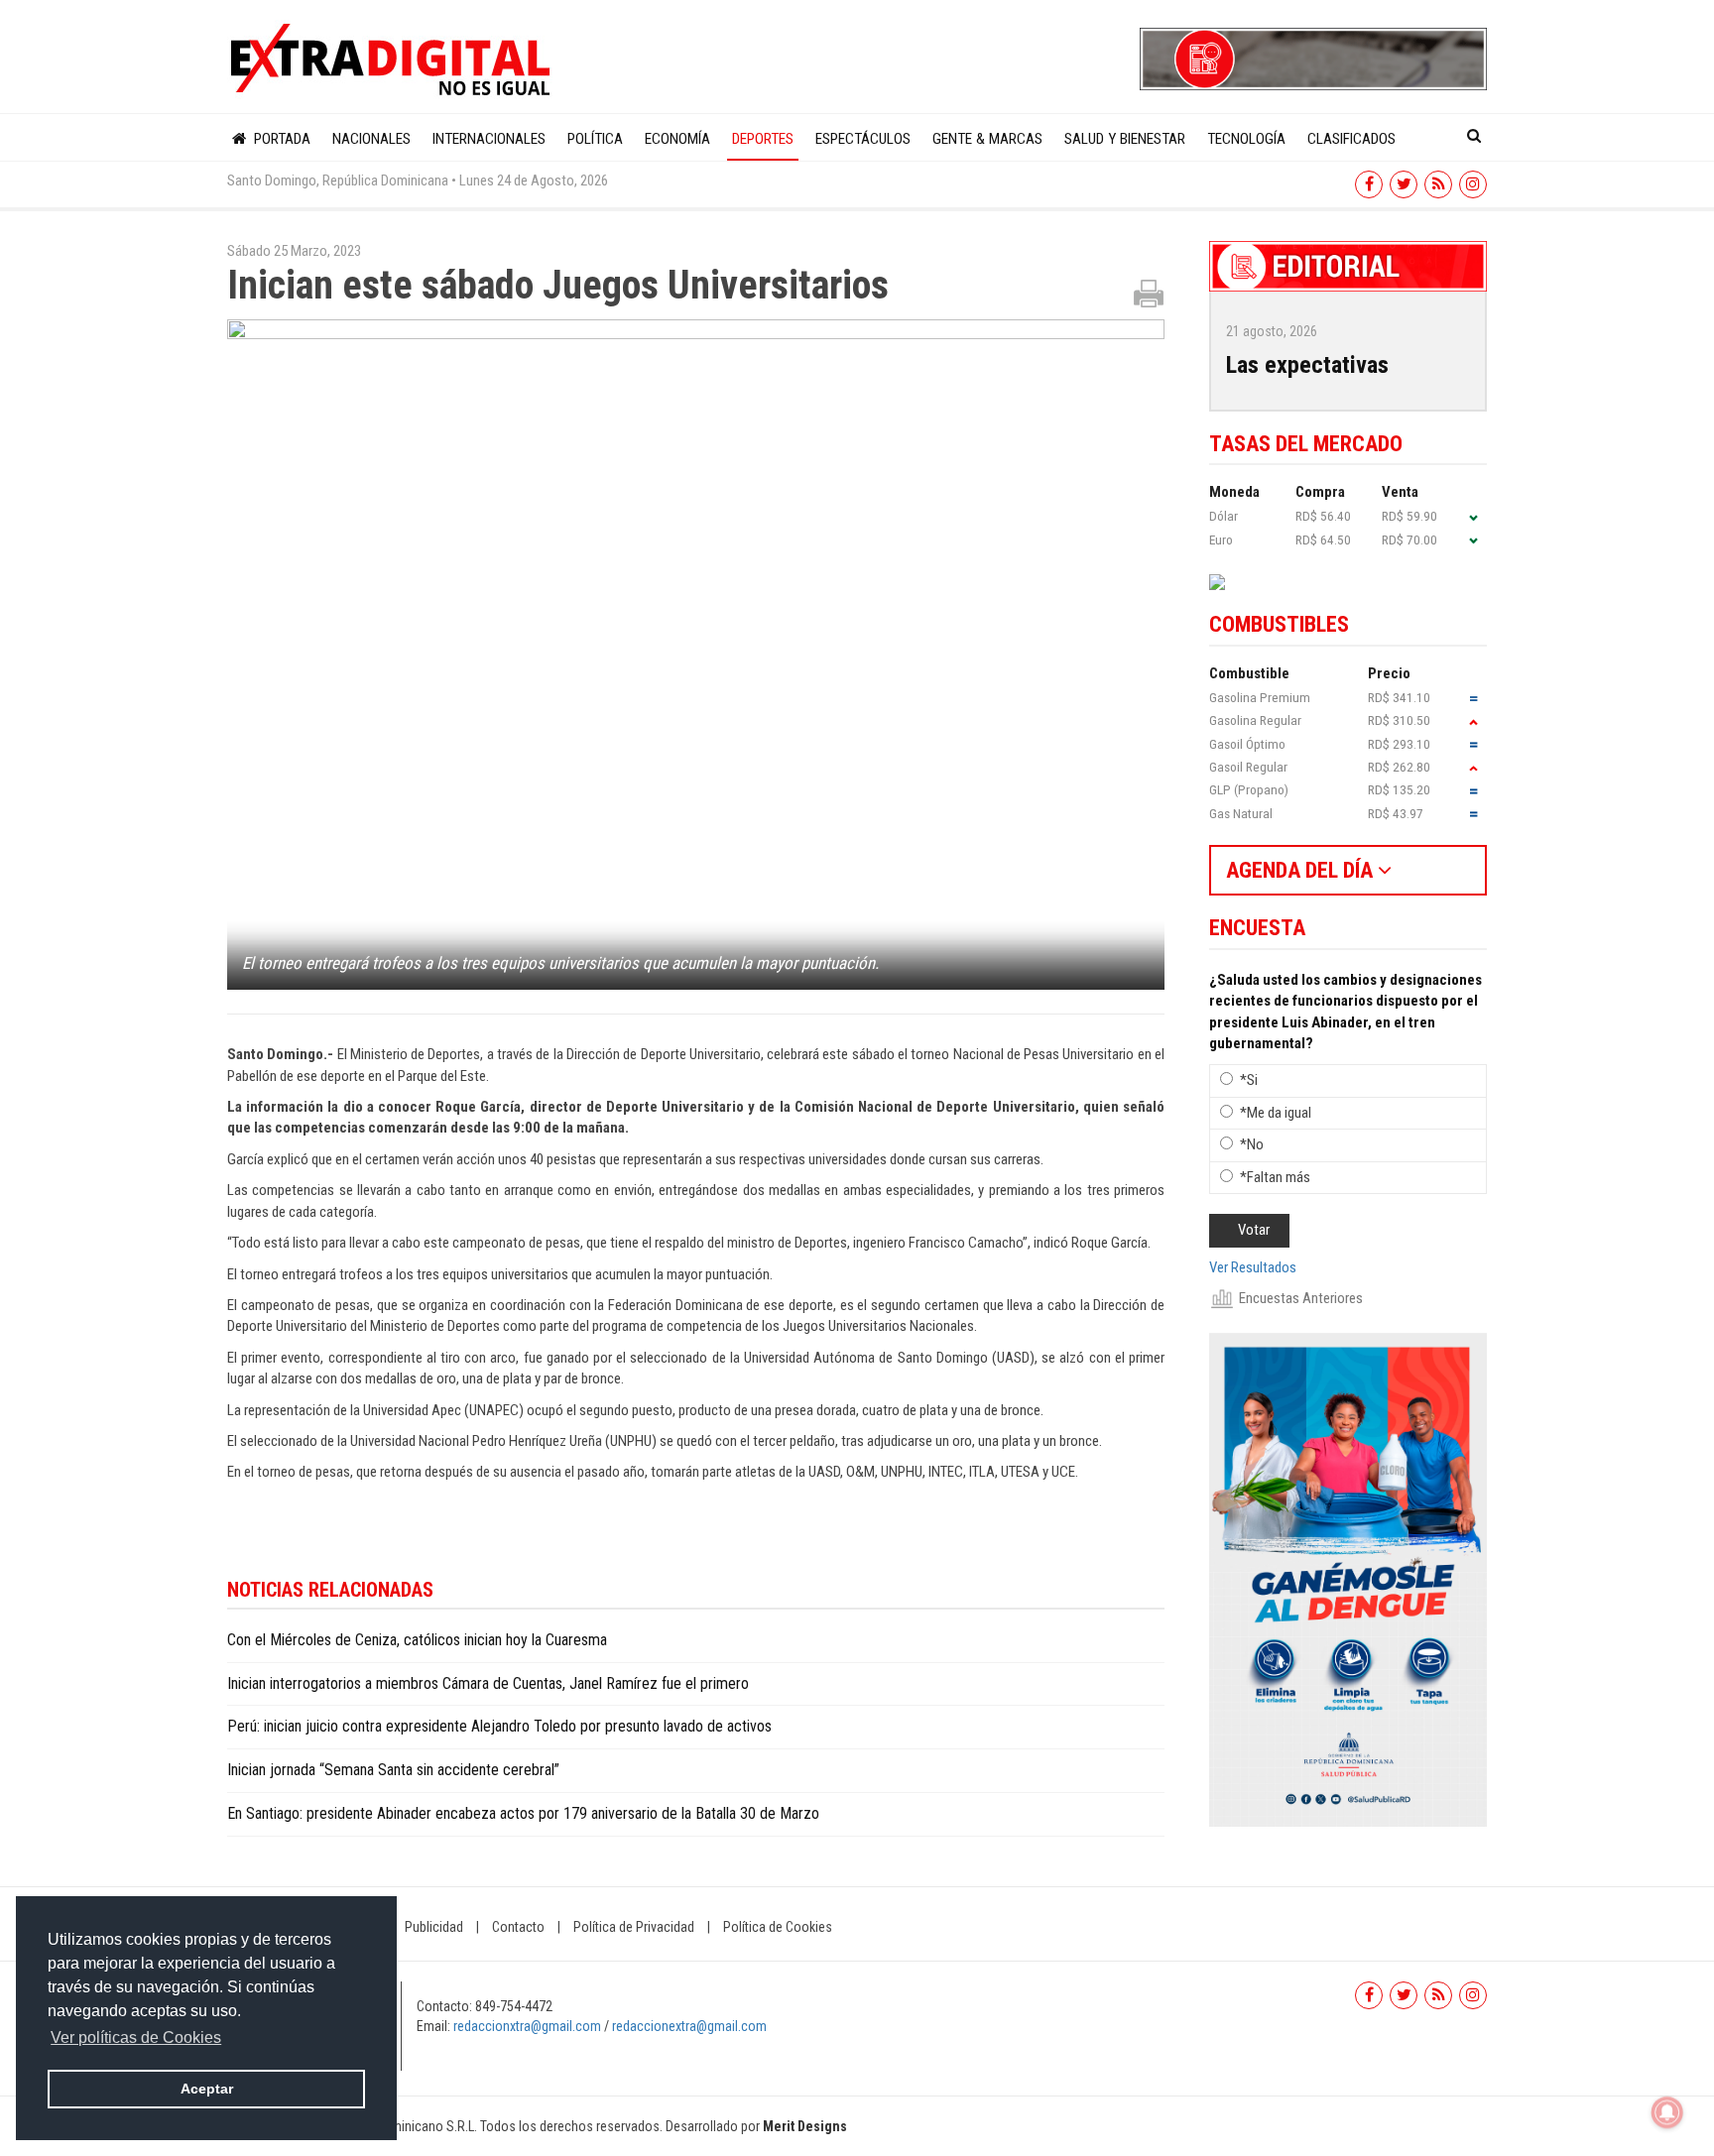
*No (1252, 1144)
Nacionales (371, 139)
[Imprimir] (1149, 293)
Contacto (518, 1927)
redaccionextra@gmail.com (689, 2026)
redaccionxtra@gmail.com (527, 2026)
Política (595, 139)
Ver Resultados (1253, 1267)
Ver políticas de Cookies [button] (136, 2037)
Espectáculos (863, 139)
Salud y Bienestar (1125, 139)
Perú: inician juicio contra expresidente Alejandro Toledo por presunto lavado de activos (499, 1726)
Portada (280, 139)
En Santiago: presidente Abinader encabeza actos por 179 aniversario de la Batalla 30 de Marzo (523, 1813)
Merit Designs (805, 2126)
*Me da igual (1276, 1113)
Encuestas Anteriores (1301, 1298)
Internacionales (489, 139)
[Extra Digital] (393, 60)
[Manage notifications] (1667, 2112)
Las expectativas (1307, 365)
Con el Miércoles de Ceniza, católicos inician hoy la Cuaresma (417, 1640)
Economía (677, 139)
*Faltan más (1275, 1177)
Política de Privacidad (634, 1927)
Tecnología (1246, 139)
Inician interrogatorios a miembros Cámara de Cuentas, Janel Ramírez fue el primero (488, 1683)
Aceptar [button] (207, 2089)
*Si (1249, 1080)
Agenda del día (1302, 870)
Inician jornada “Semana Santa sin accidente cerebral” (393, 1770)
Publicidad (434, 1927)
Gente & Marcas (987, 139)
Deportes (763, 139)
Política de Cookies (778, 1927)
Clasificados (1351, 139)
